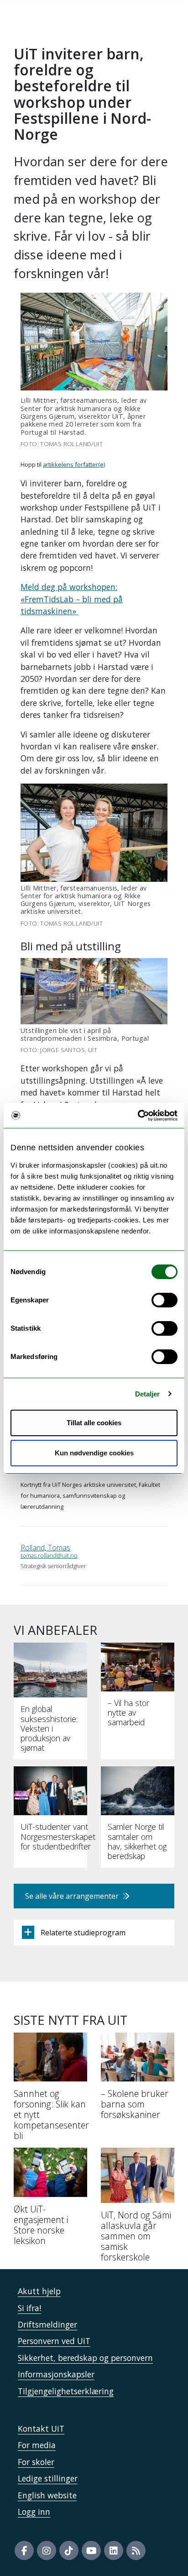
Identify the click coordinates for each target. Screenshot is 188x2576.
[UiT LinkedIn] (114, 2550)
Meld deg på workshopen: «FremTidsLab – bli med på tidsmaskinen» (72, 599)
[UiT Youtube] (91, 2550)
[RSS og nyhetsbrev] (136, 2550)
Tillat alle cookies (94, 1423)
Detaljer (148, 1394)
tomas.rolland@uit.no (49, 1555)
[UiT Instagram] (47, 2550)
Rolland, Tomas (45, 1548)
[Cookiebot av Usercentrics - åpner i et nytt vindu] (138, 1116)
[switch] (164, 1300)
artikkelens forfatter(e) (74, 464)
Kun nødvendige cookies (94, 1453)
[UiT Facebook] (24, 2550)
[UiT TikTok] (69, 2550)
